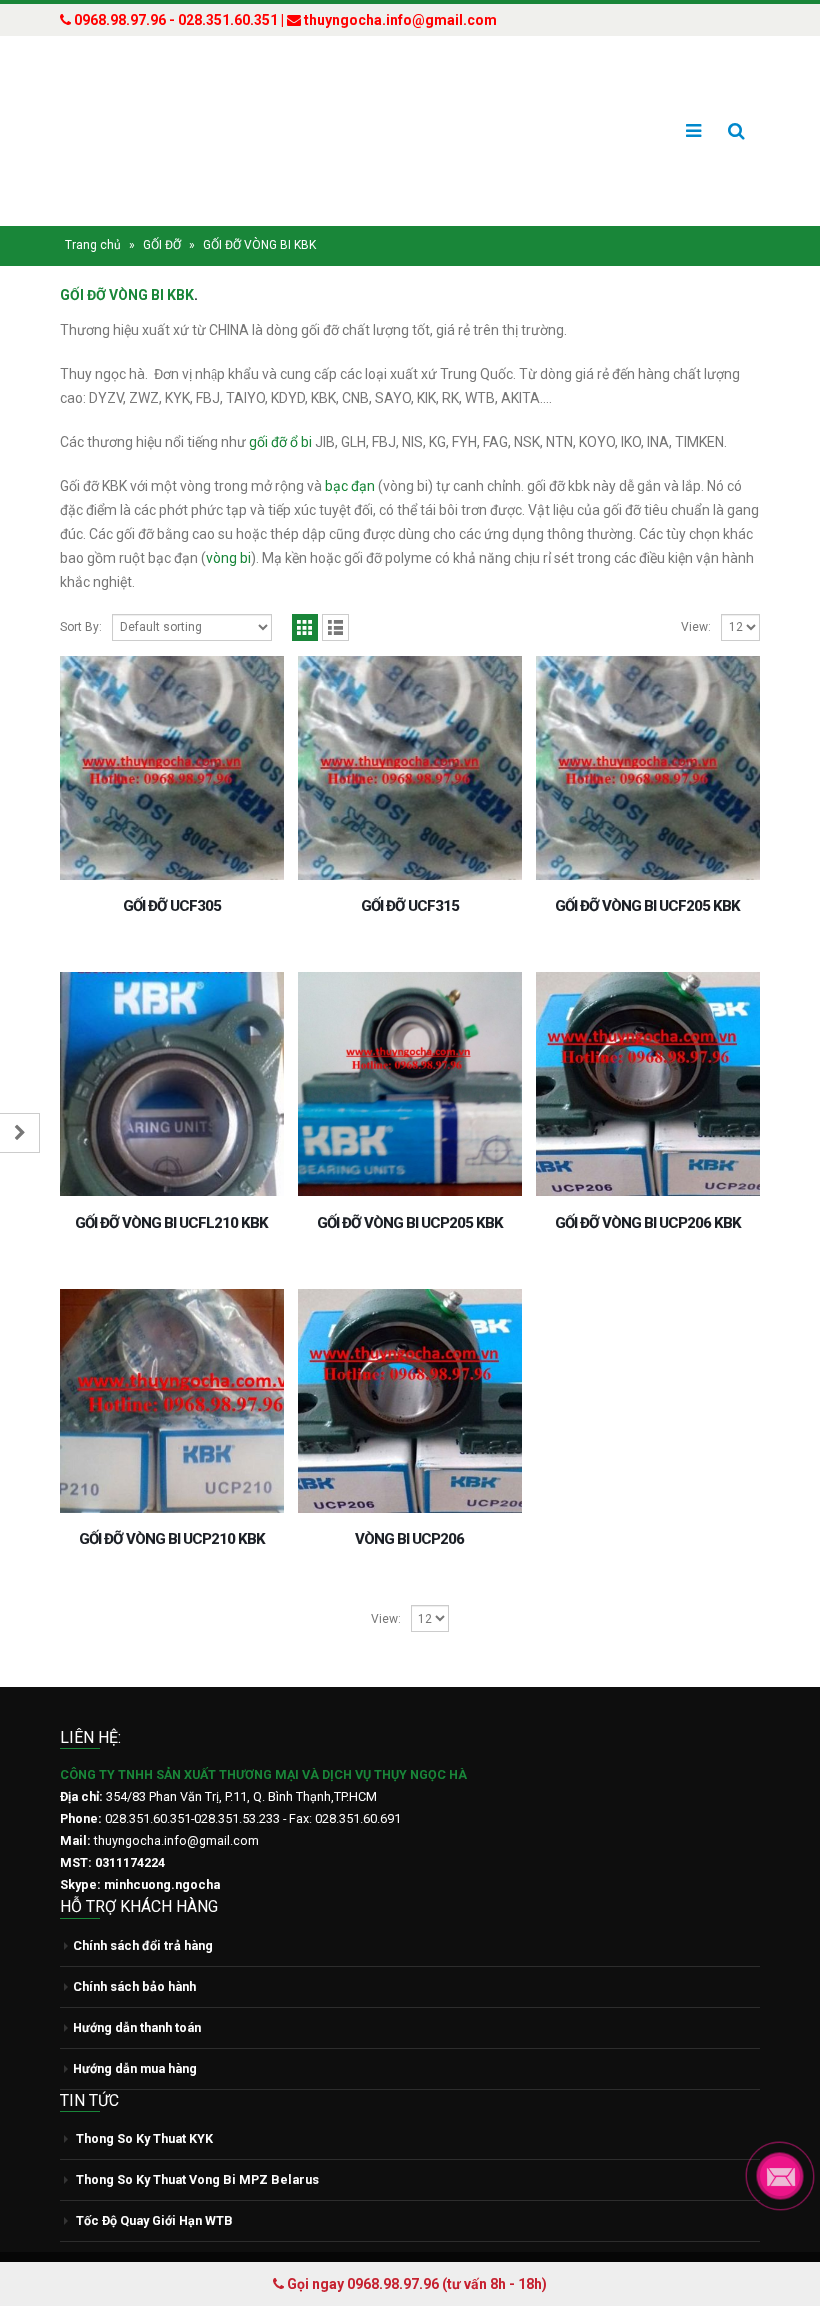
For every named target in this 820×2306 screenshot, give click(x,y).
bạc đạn (350, 448)
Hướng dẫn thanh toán (137, 1988)
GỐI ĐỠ (162, 207)
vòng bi (228, 520)
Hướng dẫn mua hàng (135, 2029)
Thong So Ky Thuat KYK (144, 2100)
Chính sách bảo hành (134, 1947)
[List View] (335, 589)
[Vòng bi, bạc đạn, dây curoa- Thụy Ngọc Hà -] (135, 112)
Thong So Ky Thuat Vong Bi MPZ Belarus (197, 2141)
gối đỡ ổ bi (280, 404)
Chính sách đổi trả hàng (143, 1906)
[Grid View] (305, 589)
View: (696, 589)
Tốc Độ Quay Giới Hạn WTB (154, 2182)
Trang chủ (93, 207)
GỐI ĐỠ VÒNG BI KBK (127, 257)
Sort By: (81, 589)
